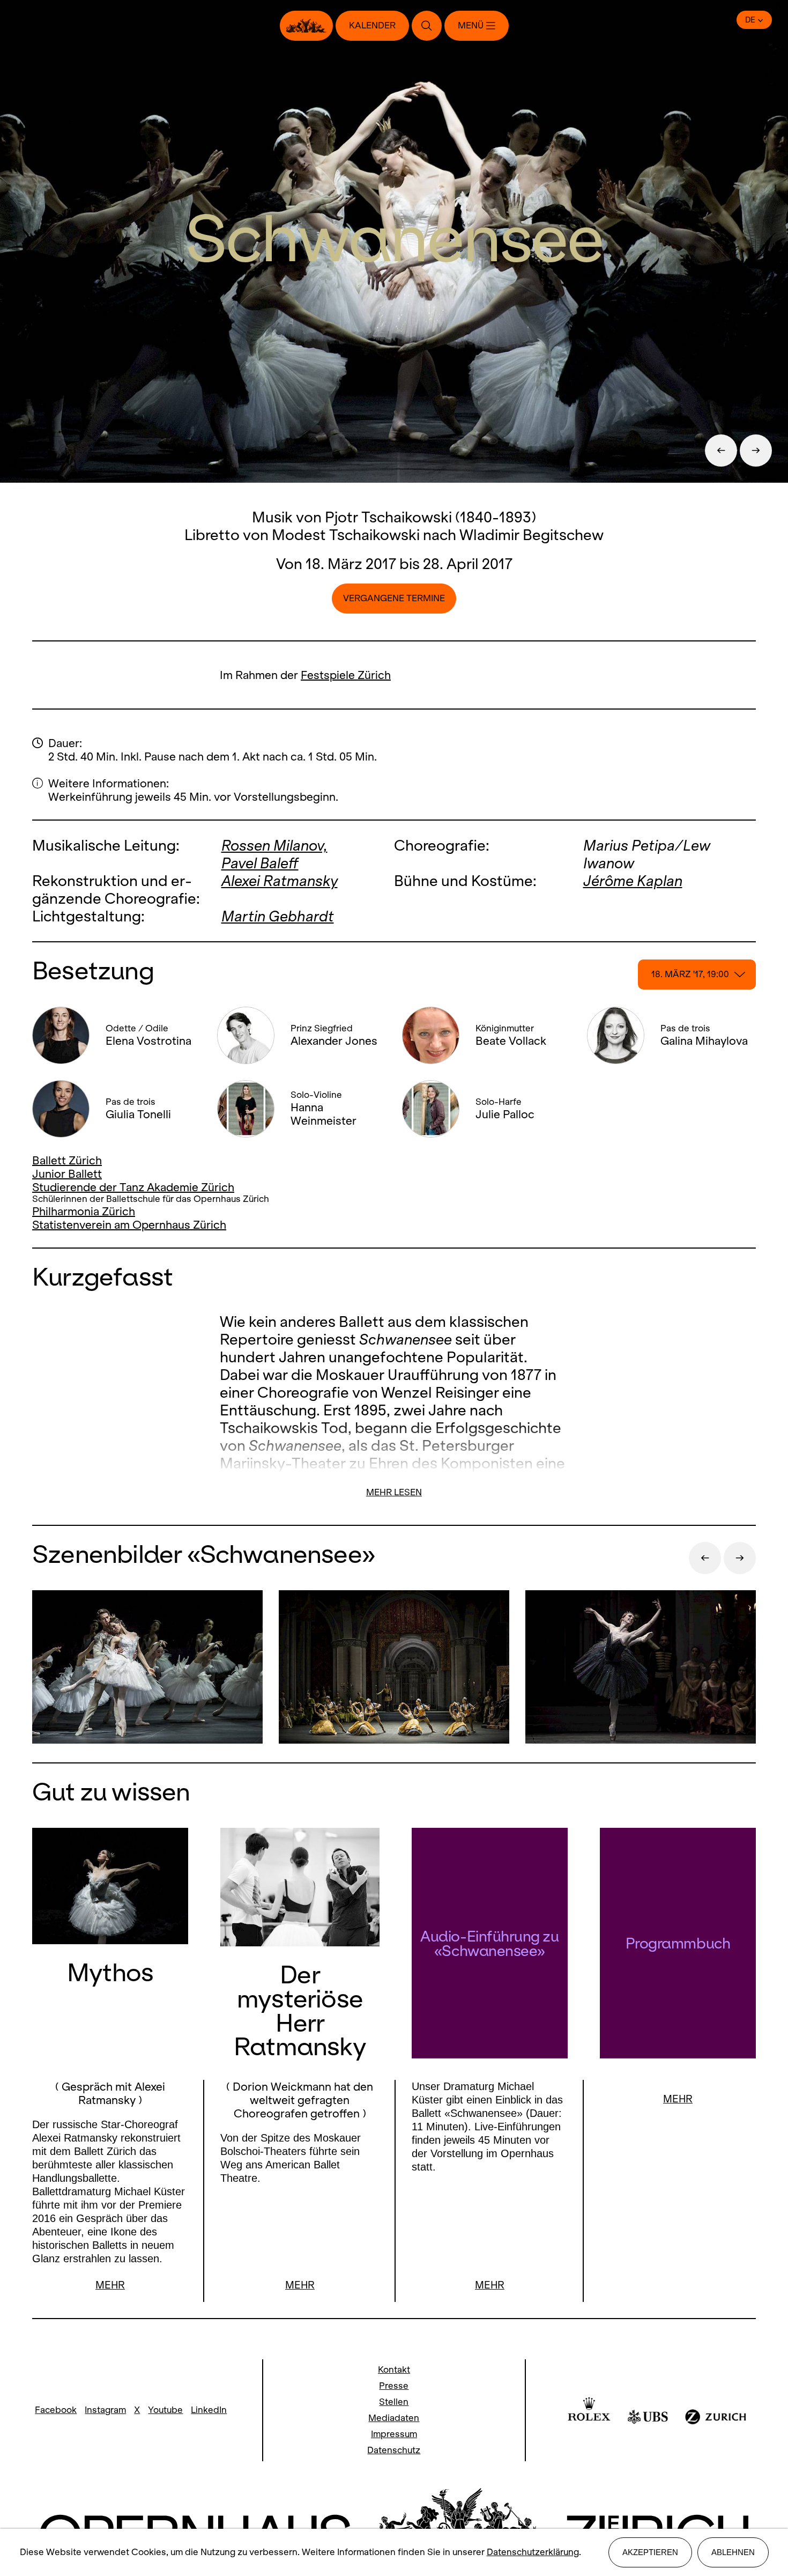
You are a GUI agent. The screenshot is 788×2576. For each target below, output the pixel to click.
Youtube (165, 2410)
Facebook (56, 2410)
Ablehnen (733, 2552)
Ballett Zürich (67, 1160)
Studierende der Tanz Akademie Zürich (133, 1187)
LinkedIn (209, 2410)
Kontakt (394, 2370)
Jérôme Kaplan (633, 881)
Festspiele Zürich (346, 675)
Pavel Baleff (260, 863)
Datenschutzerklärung (533, 2552)
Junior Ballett (67, 1174)
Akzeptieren (650, 2552)
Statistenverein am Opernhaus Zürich (129, 1225)
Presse (394, 2386)
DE (750, 20)
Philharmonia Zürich (84, 1211)
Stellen (394, 2402)
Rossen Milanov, (274, 846)
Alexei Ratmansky (280, 881)
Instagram (105, 2410)
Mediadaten (394, 2418)
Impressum (394, 2434)
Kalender (372, 25)
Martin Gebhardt (278, 916)
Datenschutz (394, 2450)
